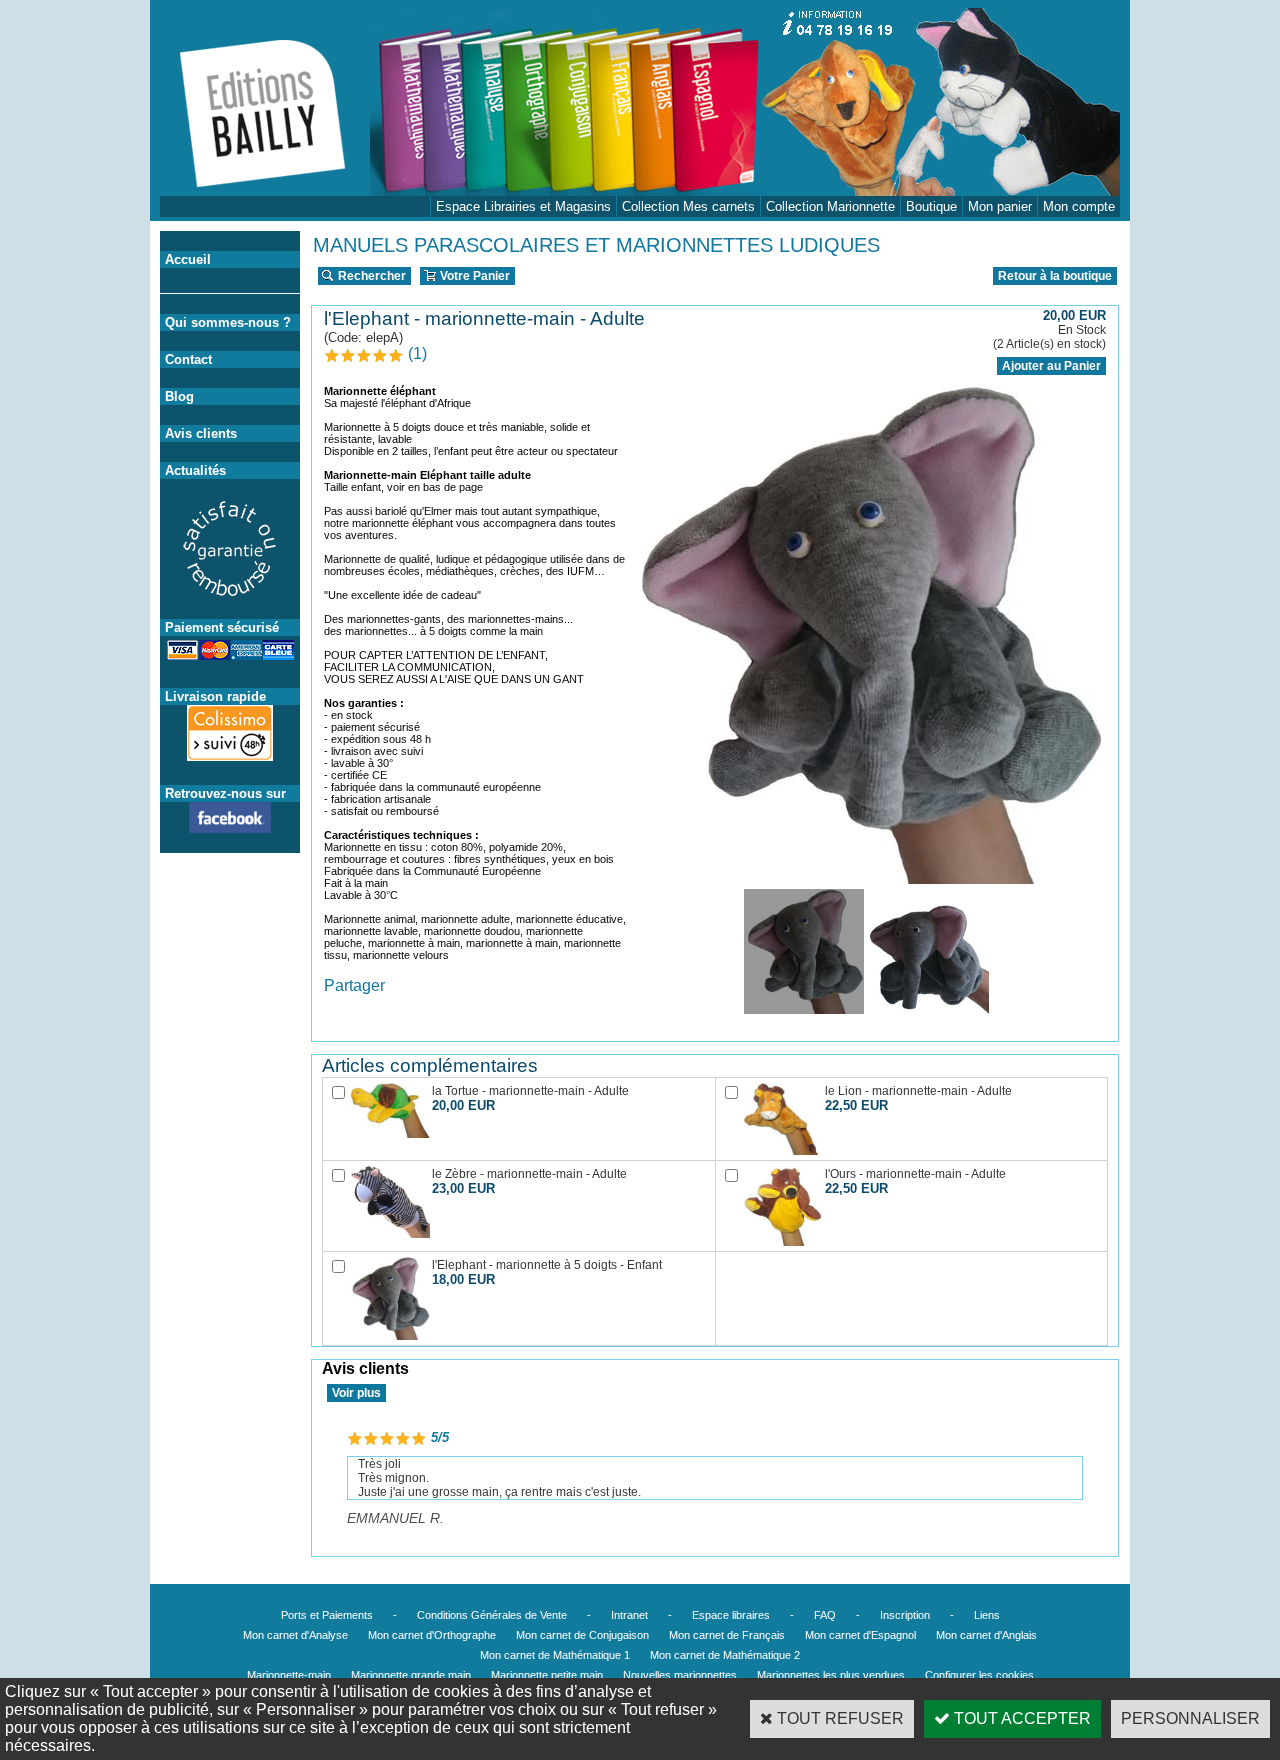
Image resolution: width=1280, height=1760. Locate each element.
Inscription (905, 1615)
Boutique (931, 206)
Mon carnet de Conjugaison (582, 1635)
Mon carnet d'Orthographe (432, 1635)
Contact (188, 359)
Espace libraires (731, 1615)
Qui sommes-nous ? (228, 322)
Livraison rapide (215, 696)
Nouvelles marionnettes (680, 1675)
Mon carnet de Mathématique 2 (725, 1655)
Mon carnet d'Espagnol (860, 1635)
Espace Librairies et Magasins (523, 206)
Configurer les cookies (979, 1675)
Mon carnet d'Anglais (986, 1635)
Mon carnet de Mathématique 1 (555, 1655)
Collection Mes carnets (688, 206)
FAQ (825, 1615)
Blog (179, 396)
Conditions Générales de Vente (492, 1615)
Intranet (629, 1615)
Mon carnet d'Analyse (295, 1635)
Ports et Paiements (327, 1615)
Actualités (195, 470)
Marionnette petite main (547, 1675)
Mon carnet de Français (727, 1635)
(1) (417, 353)
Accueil (188, 259)
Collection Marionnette (830, 206)
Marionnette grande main (411, 1675)
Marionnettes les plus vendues (831, 1675)
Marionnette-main (289, 1675)
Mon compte (1079, 206)
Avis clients (201, 433)
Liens (987, 1615)
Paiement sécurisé (222, 627)
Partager (354, 985)
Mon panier (1000, 206)
